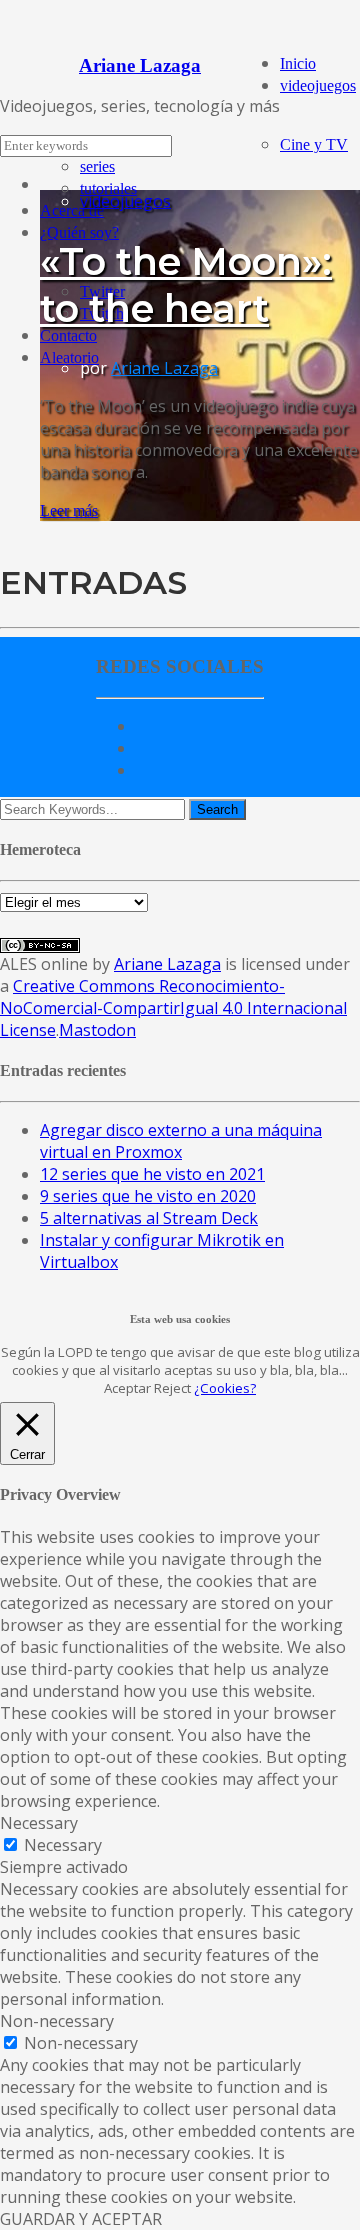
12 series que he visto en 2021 (152, 1174)
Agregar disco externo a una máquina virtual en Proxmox (181, 1141)
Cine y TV (314, 144)
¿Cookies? (225, 1388)
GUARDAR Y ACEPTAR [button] (81, 2219)
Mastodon (97, 1030)
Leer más (69, 510)
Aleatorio (69, 357)
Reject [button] (172, 1388)
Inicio (298, 63)
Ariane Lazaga (164, 368)
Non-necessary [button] (57, 2021)
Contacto (68, 335)
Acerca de (72, 210)
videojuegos (318, 85)
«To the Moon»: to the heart (186, 285)
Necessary (63, 1845)
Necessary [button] (39, 1823)
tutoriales (108, 188)
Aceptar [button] (127, 1388)
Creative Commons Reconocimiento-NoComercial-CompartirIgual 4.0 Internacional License (173, 1008)
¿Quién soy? (79, 232)
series (97, 166)
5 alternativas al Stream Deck (149, 1218)
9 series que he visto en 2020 (148, 1196)
